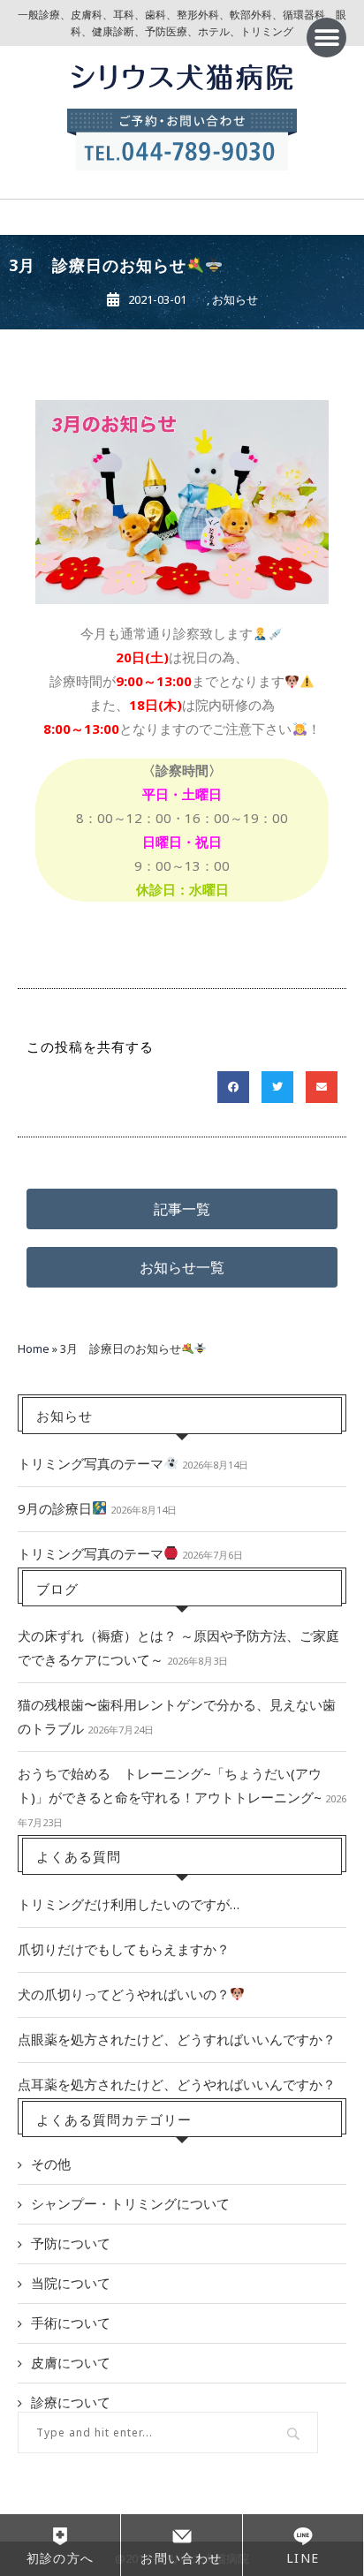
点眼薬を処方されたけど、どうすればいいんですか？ (177, 2039)
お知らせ (235, 299)
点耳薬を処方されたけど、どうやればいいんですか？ (177, 2084)
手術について (71, 2323)
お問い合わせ (181, 2558)
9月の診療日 (55, 1508)
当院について (71, 2283)
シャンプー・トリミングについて (130, 2203)
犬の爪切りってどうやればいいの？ (124, 1994)
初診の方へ (61, 2558)
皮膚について (71, 2362)
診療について (71, 2402)
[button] (326, 38)
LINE (303, 2558)
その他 (51, 2164)
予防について (71, 2243)
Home (34, 1348)
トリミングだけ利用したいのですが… (129, 1904)
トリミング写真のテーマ (91, 1463)
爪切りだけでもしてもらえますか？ (124, 1949)
